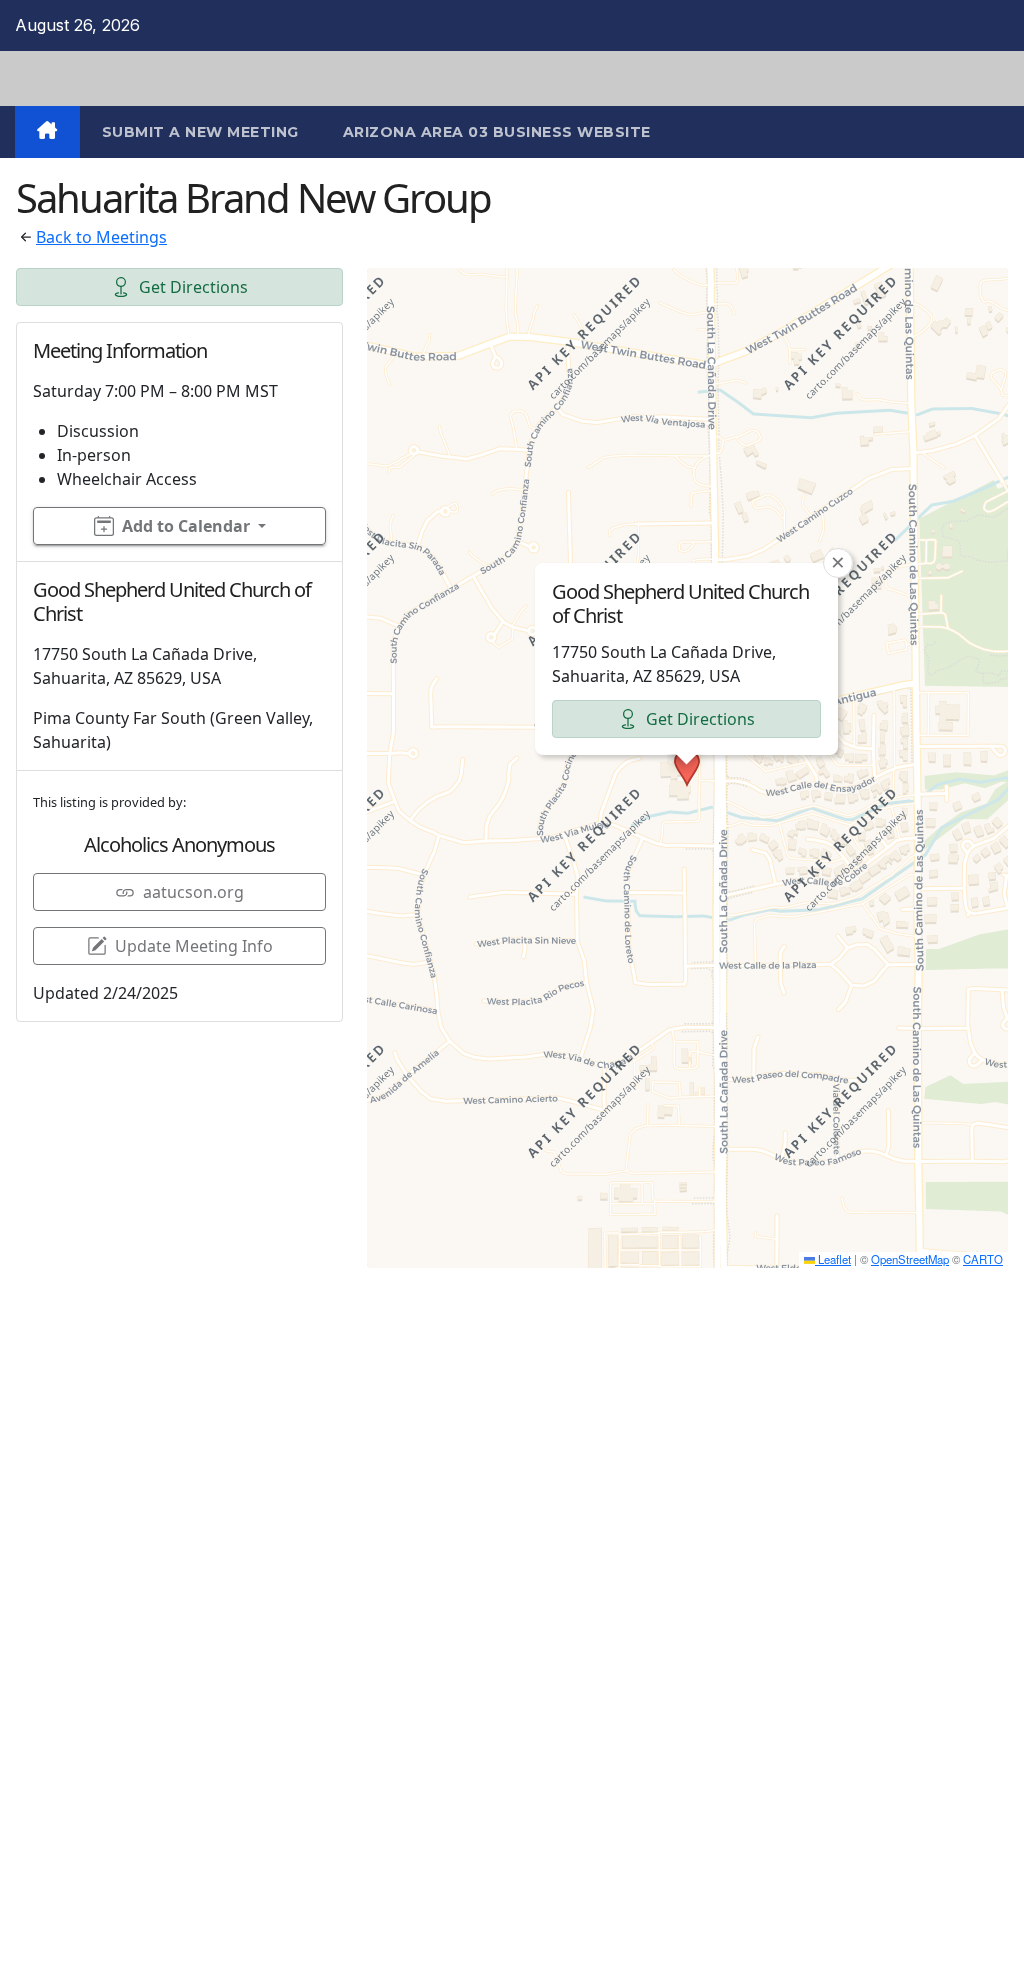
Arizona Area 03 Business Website (497, 132)
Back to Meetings (101, 237)
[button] (687, 768)
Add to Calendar (186, 526)
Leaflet (833, 1259)
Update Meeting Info (194, 946)
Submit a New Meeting (200, 132)
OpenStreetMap (910, 1259)
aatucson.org (193, 892)
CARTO (983, 1259)
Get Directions (193, 287)
